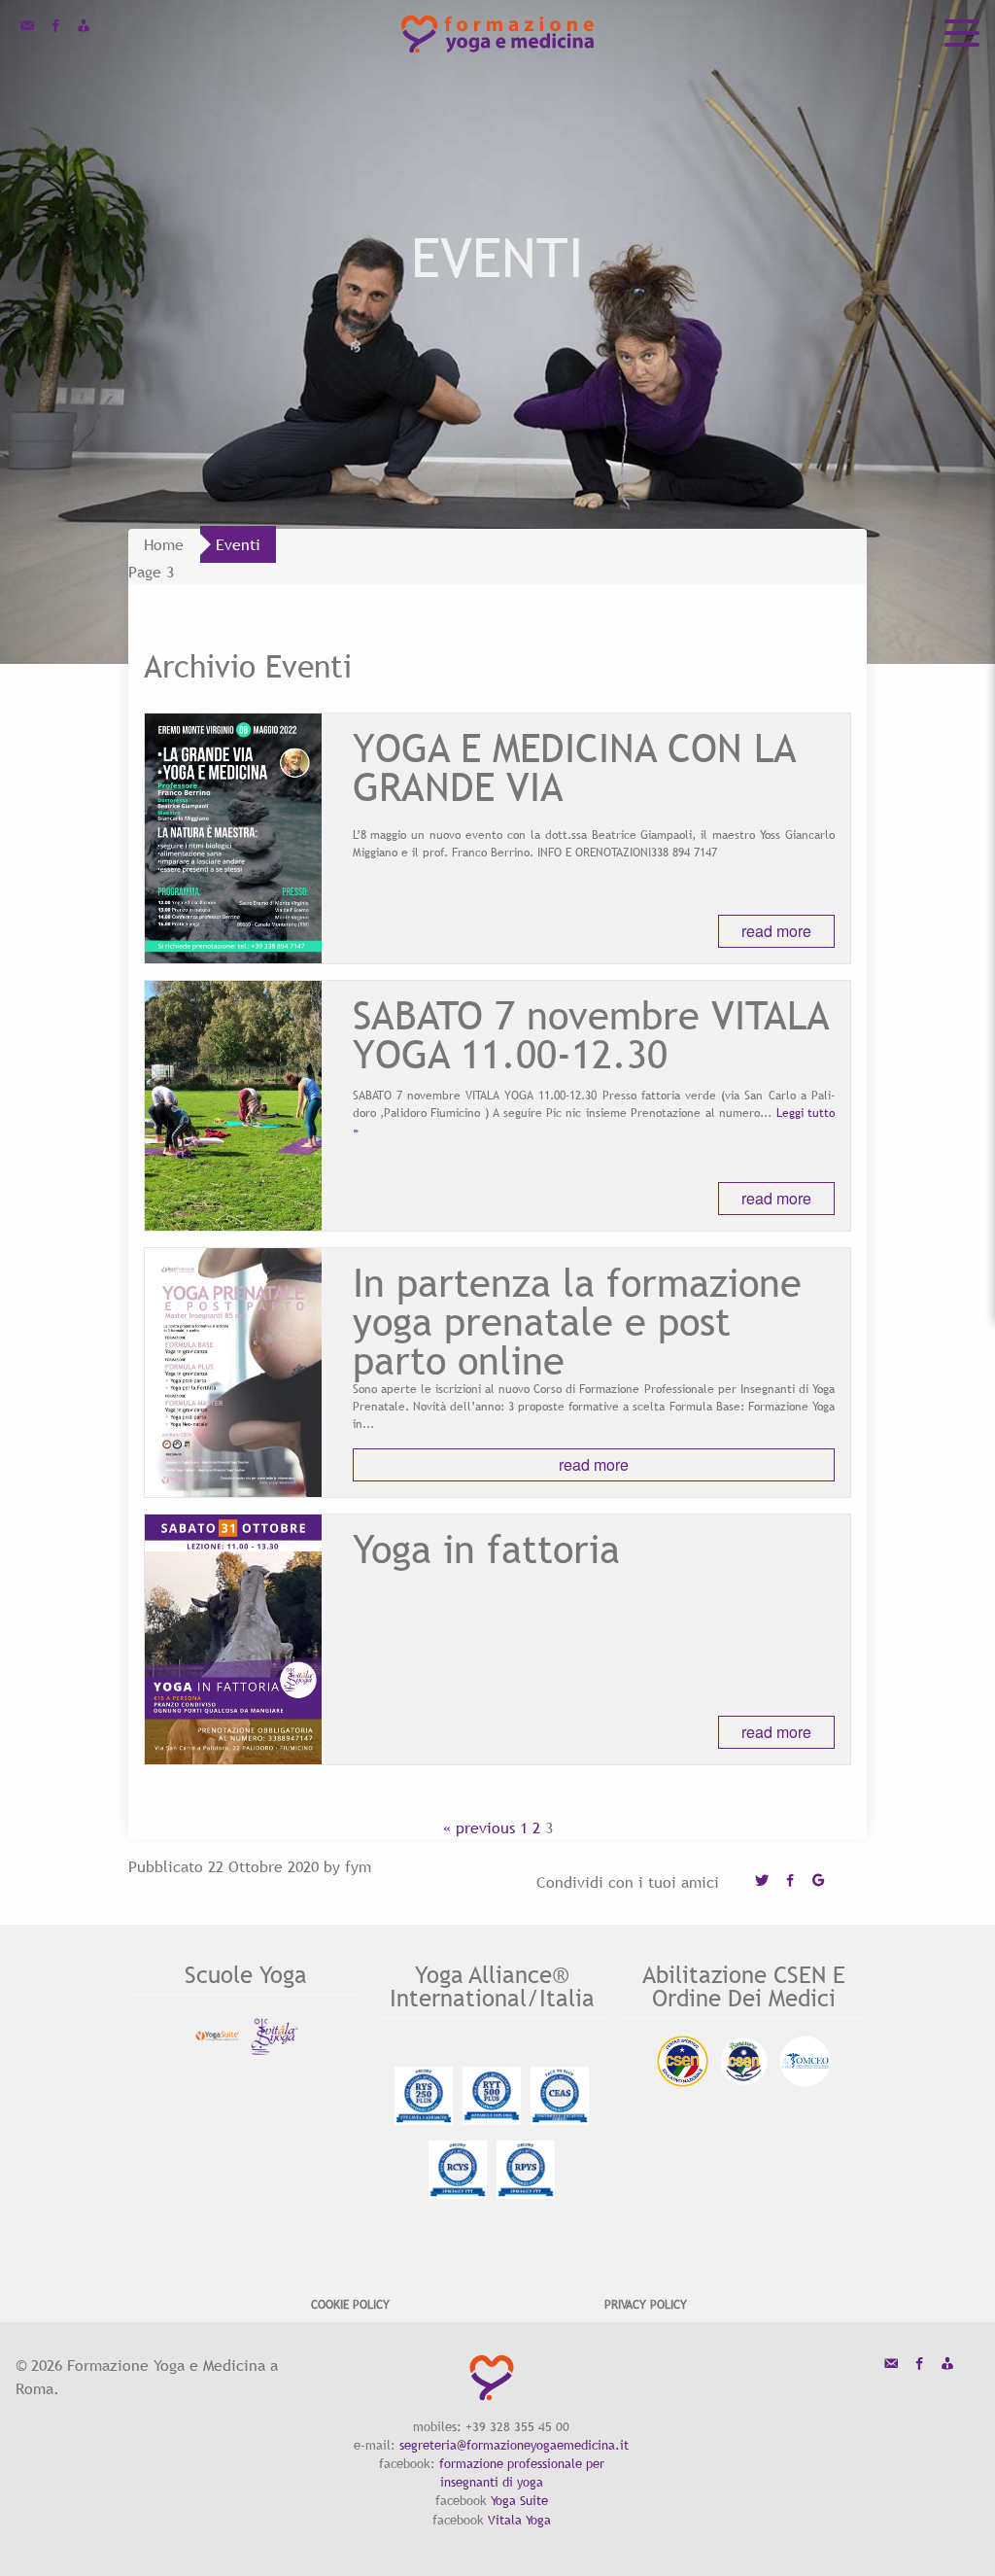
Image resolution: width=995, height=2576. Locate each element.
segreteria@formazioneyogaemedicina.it (514, 2445)
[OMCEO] (805, 2061)
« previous (479, 1828)
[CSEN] (683, 2061)
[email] (27, 27)
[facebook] (55, 27)
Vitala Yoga (519, 2520)
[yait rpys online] (526, 2170)
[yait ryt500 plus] (492, 2096)
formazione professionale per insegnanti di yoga (522, 2472)
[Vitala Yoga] (274, 2036)
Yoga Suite (519, 2500)
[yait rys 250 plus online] (424, 2096)
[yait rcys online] (458, 2170)
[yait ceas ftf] (560, 2096)
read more (776, 931)
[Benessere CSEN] (744, 2061)
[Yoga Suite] (217, 2036)
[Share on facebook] (790, 1882)
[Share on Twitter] (762, 1882)
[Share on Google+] (818, 1882)
